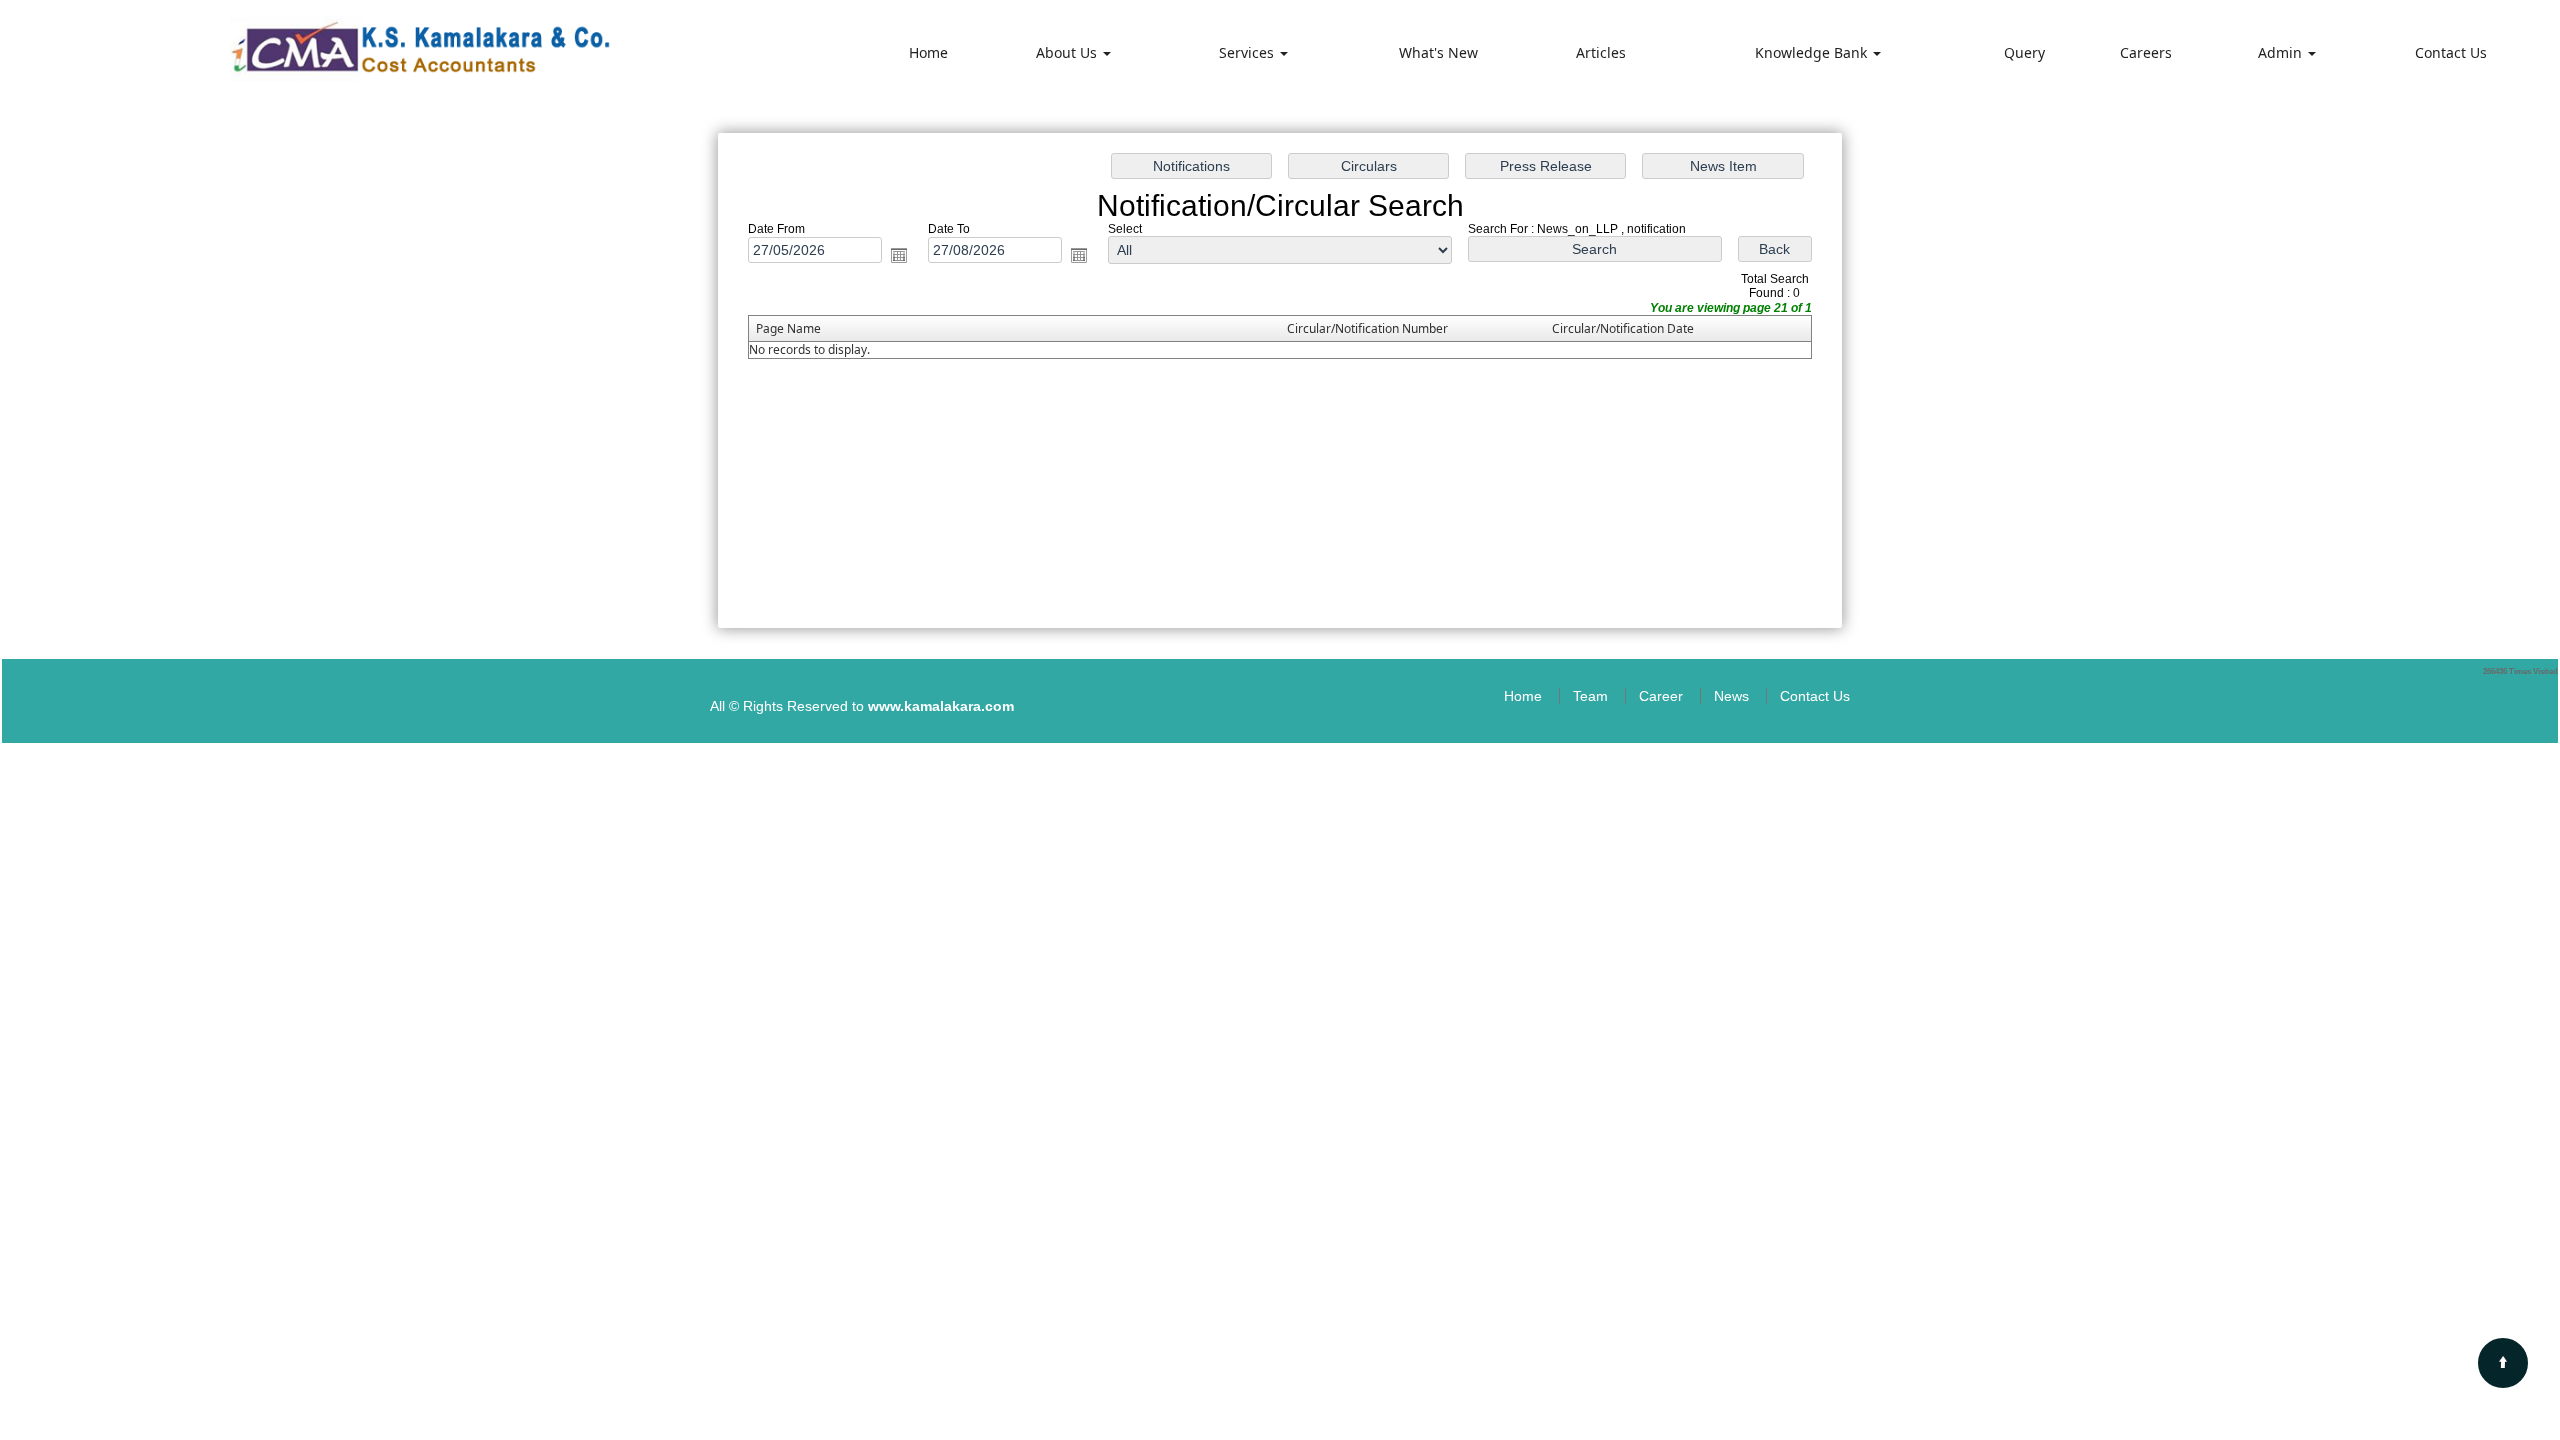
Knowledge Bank (1813, 52)
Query (2024, 52)
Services (1248, 52)
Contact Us (2451, 52)
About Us (1068, 52)
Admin (2282, 52)
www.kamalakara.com (941, 706)
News (1731, 696)
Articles (1601, 52)
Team (1590, 696)
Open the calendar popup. (899, 255)
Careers (2146, 52)
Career (1661, 696)
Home (928, 52)
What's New (1438, 52)
